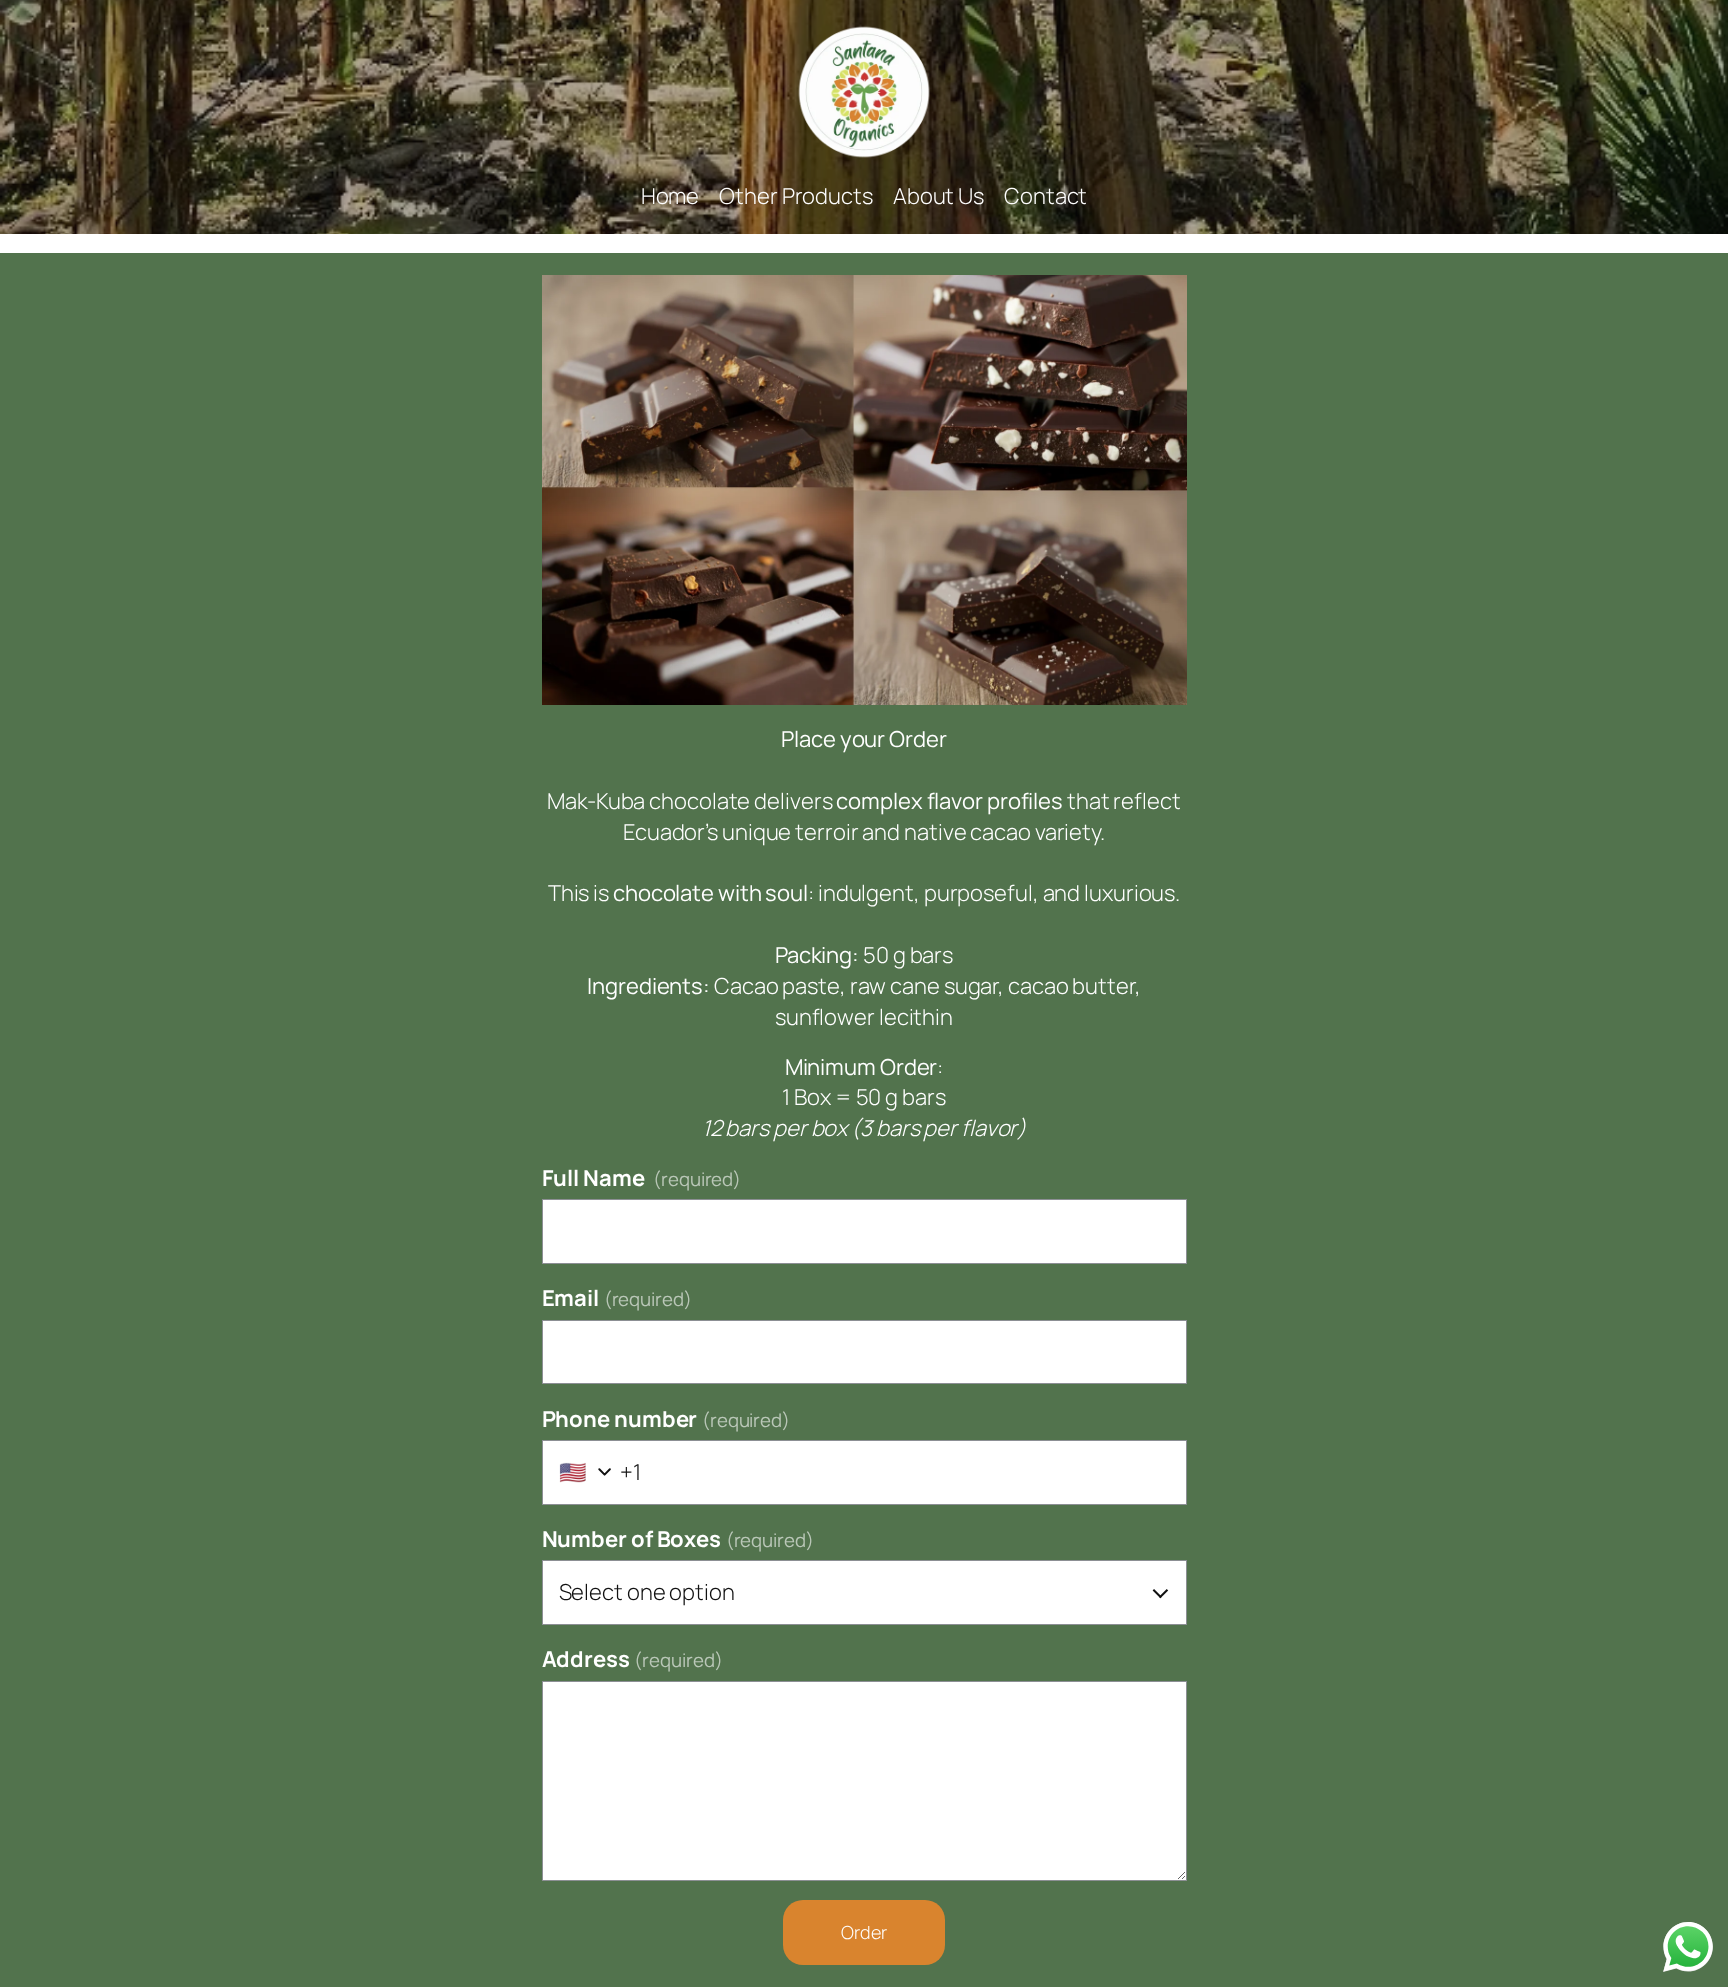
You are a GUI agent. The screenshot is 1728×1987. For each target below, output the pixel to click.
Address (632, 1659)
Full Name (642, 1178)
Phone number (666, 1419)
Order (864, 1932)
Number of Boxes (678, 1539)
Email (617, 1298)
